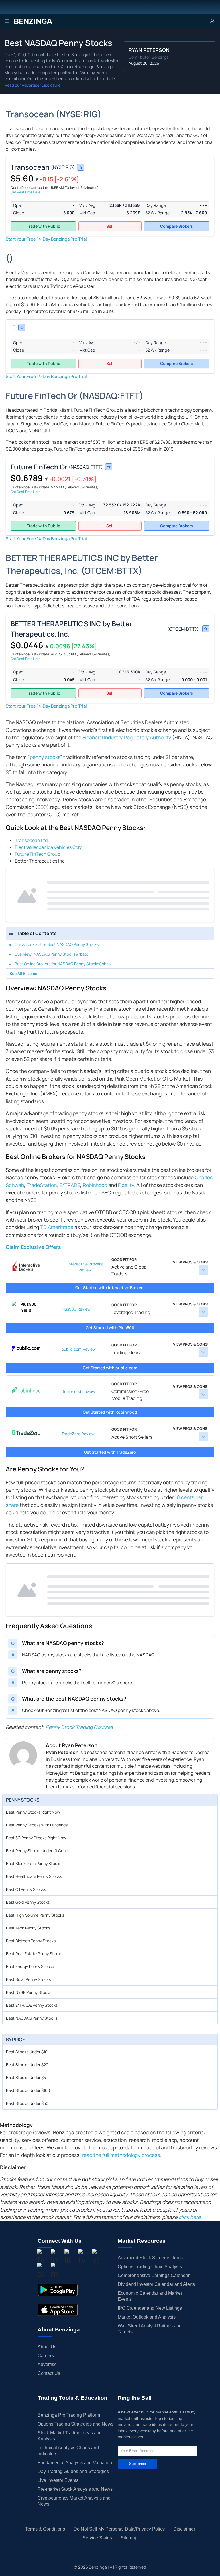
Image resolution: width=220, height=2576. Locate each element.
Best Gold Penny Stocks (28, 1902)
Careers (46, 2356)
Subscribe (137, 2464)
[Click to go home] (33, 21)
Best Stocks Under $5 (26, 2077)
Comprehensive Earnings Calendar (154, 2275)
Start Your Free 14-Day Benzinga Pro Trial (46, 239)
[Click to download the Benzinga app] (58, 2290)
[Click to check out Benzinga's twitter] (82, 2258)
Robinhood (95, 1185)
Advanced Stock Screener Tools (150, 2258)
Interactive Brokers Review (85, 1267)
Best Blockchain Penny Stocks (34, 1863)
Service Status (97, 2538)
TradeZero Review (78, 1434)
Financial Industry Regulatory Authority (127, 737)
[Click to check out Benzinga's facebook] (40, 2258)
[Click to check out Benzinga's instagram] (54, 2258)
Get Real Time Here (25, 192)
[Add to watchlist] (81, 167)
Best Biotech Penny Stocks (31, 1941)
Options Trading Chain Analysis (150, 2267)
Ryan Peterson (149, 50)
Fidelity (126, 1185)
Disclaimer (184, 2529)
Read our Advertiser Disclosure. (33, 85)
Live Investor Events (58, 2480)
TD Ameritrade (57, 1227)
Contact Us (49, 2373)
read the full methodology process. (121, 2155)
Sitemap (129, 2538)
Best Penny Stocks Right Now (33, 1812)
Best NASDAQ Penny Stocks (32, 2018)
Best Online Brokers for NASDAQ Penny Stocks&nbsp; (63, 964)
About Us (47, 2347)
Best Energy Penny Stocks (30, 1966)
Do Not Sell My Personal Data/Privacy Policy (119, 2529)
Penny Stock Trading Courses (79, 1727)
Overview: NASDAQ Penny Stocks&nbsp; (51, 954)
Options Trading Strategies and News (75, 2424)
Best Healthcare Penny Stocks (34, 1876)
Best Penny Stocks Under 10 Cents (38, 1851)
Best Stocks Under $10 (27, 2052)
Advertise (47, 2364)
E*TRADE (70, 1185)
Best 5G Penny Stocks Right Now (36, 1838)
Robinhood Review (78, 1391)
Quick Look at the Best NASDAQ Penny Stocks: (57, 944)
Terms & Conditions (45, 2529)
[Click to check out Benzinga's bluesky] (40, 2271)
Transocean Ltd (31, 840)
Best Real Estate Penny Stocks (34, 1954)
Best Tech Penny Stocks (28, 1928)
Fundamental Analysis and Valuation (75, 2463)
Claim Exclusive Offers (33, 1247)
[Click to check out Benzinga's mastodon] (54, 2271)
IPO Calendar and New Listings (150, 2308)
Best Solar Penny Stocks (28, 1979)
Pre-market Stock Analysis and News (75, 2489)
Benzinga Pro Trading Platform (69, 2415)
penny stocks (45, 757)
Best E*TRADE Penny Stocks (32, 2005)
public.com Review (79, 1349)
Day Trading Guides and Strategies (73, 2471)
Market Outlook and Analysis (147, 2317)
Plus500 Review (76, 1309)
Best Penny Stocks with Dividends (37, 1825)
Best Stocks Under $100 (28, 2090)
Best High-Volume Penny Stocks (35, 1915)
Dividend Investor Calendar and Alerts (156, 2284)
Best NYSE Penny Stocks (29, 1992)
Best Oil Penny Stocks (26, 1889)
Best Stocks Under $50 (27, 2103)
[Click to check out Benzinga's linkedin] (68, 2258)
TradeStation (42, 1185)
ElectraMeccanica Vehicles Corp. (49, 847)
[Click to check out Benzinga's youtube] (95, 2258)
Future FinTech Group (38, 854)
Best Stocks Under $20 (27, 2065)
